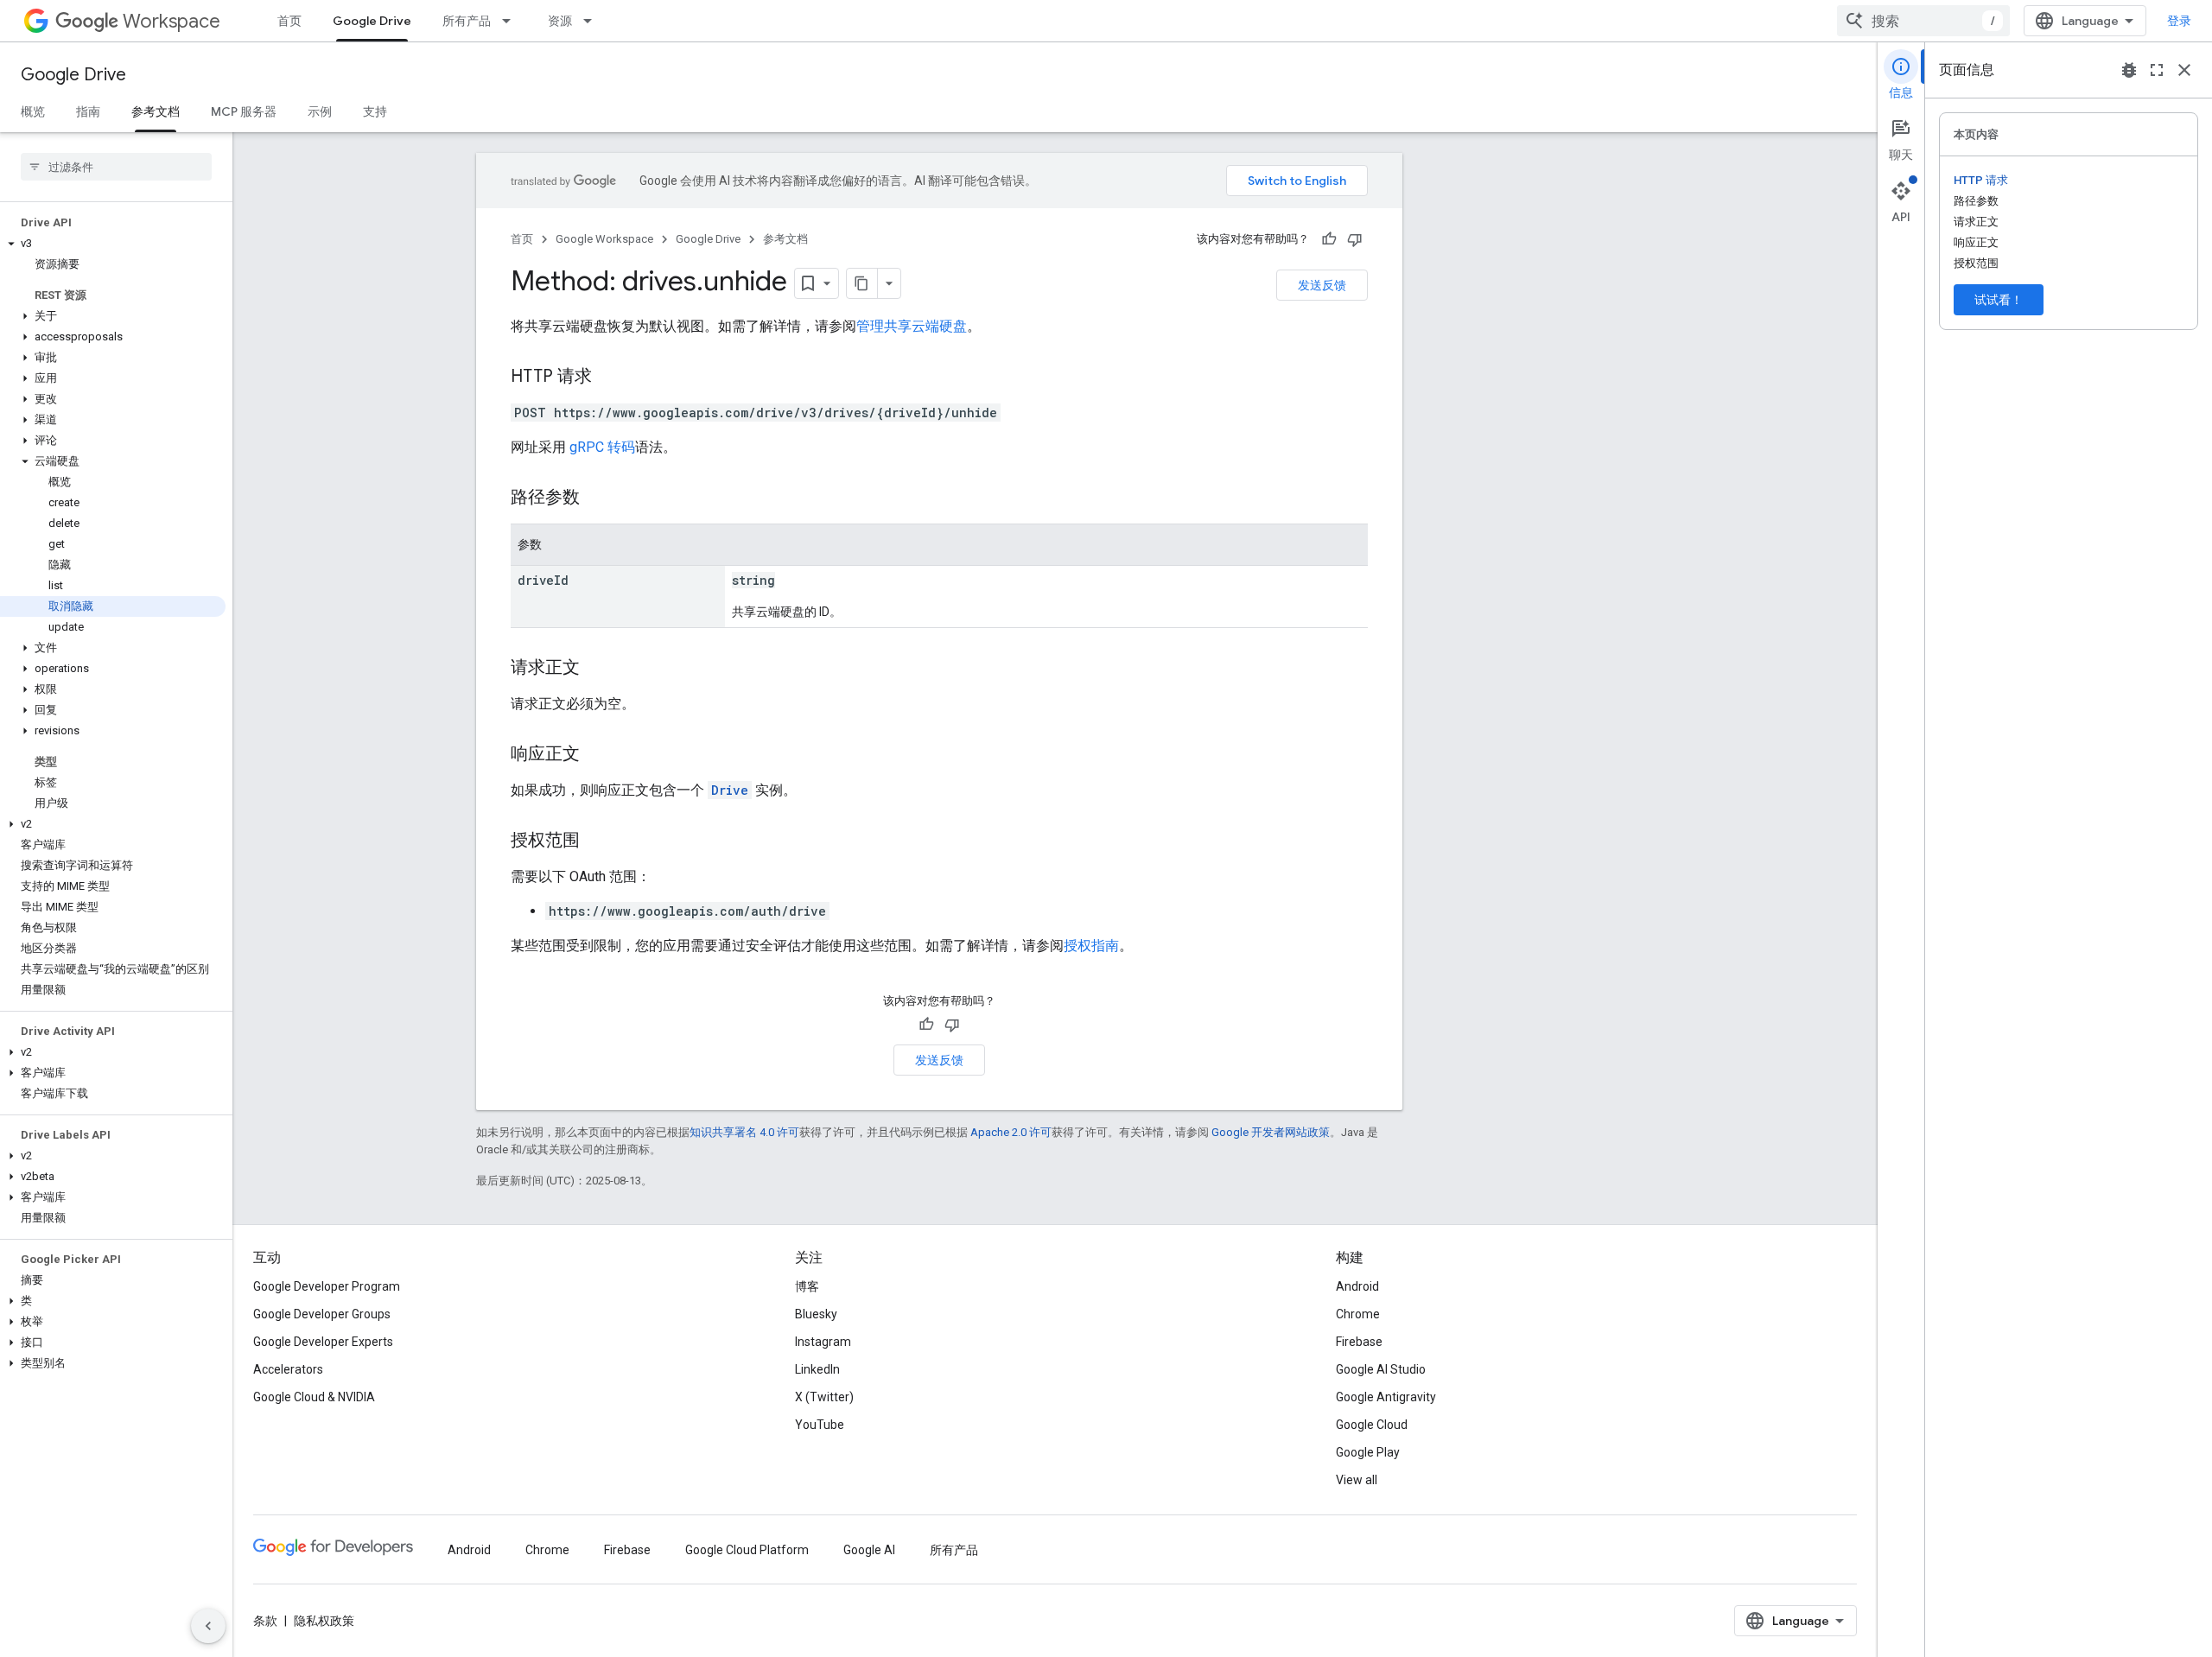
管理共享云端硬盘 (912, 326)
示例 (320, 111)
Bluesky (816, 1314)
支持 (375, 111)
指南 (88, 111)
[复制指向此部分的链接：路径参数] (597, 498)
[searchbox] (116, 167)
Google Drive (372, 21)
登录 (2179, 21)
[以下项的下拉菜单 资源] (593, 21)
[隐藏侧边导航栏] (208, 1626)
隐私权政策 (324, 1621)
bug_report (2129, 70)
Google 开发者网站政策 (1271, 1132)
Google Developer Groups (322, 1314)
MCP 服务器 (244, 111)
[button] (113, 244)
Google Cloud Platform (747, 1550)
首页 (289, 21)
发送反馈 (1322, 285)
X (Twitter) (824, 1397)
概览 (33, 111)
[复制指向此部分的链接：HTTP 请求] (609, 378)
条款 (265, 1621)
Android (1357, 1286)
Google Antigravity (1386, 1397)
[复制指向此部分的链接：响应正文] (597, 755)
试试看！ (1999, 300)
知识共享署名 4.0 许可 (744, 1132)
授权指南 (1091, 946)
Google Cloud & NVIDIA (314, 1397)
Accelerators (288, 1369)
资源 (560, 21)
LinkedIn (817, 1369)
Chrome (1358, 1314)
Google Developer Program (327, 1286)
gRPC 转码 (602, 447)
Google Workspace (604, 239)
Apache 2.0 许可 (1011, 1132)
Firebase (1359, 1342)
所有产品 (467, 21)
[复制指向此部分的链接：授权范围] (597, 841)
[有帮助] (1329, 239)
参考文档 (156, 111)
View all (1357, 1480)
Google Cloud (1372, 1425)
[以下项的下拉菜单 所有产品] (512, 21)
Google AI (869, 1550)
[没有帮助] (1355, 239)
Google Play (1368, 1452)
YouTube (820, 1425)
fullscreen (2157, 70)
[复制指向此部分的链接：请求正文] (597, 669)
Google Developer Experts (323, 1342)
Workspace (172, 21)
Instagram (823, 1342)
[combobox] (1923, 21)
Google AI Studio (1381, 1369)
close (2184, 70)
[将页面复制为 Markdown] (862, 283)
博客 (807, 1286)
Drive (730, 790)
